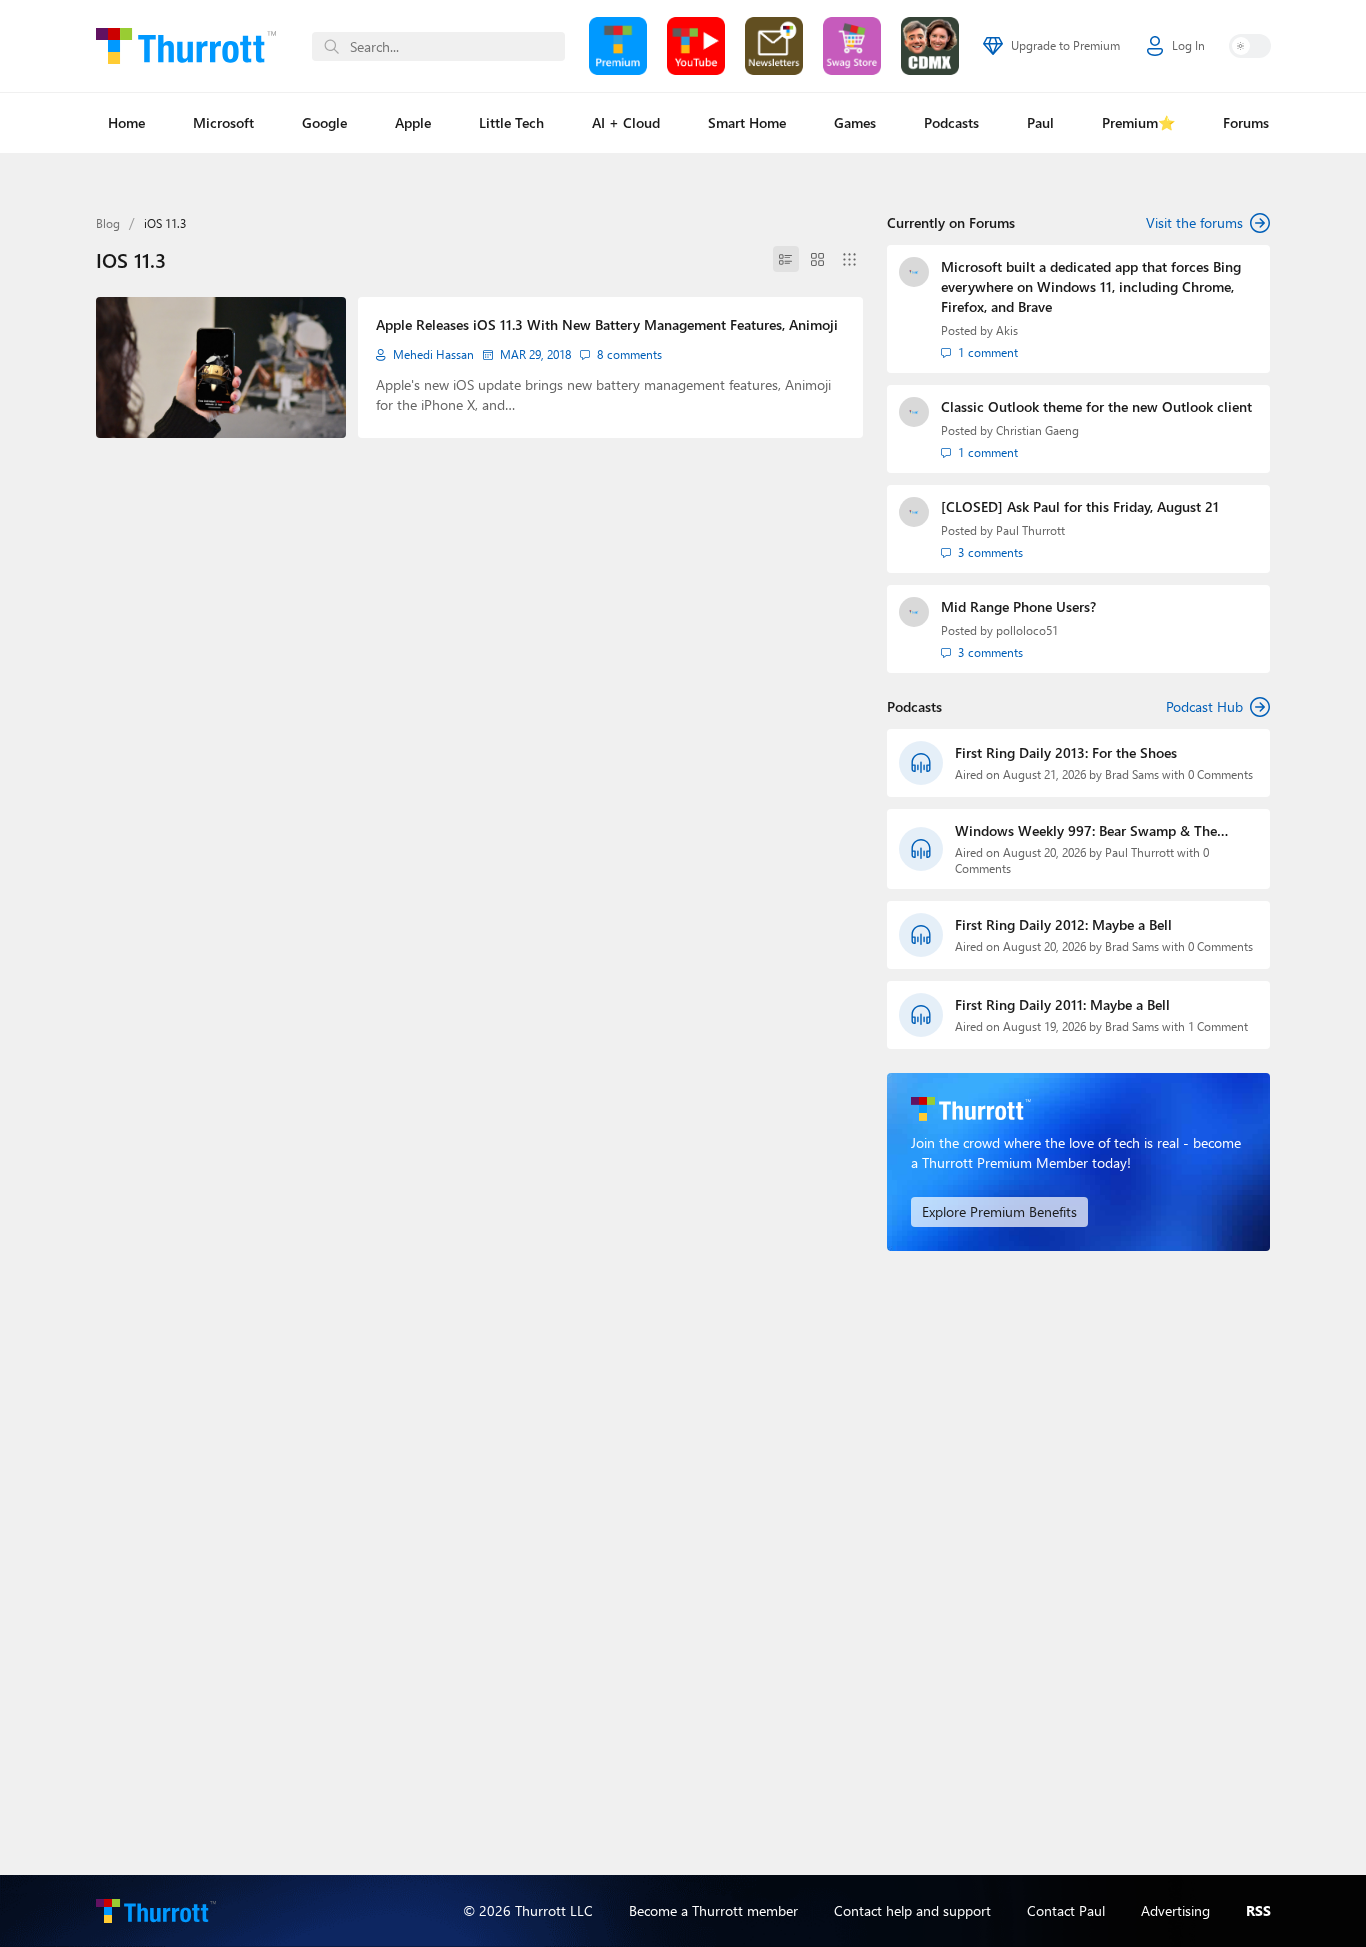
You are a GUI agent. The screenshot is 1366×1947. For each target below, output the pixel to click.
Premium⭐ (1138, 122)
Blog (108, 223)
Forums (1246, 122)
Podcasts (951, 122)
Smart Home (747, 122)
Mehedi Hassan (433, 354)
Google (324, 122)
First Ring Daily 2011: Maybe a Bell (1062, 1004)
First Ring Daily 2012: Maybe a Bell (1063, 924)
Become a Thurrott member (713, 1910)
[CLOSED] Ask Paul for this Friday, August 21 (1080, 506)
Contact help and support (912, 1910)
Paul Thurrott (1030, 530)
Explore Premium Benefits (999, 1211)
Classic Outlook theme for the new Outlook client (1096, 406)
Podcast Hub (1204, 706)
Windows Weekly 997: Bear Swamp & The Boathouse (1086, 831)
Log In (1188, 45)
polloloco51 (1027, 630)
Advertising (1175, 1910)
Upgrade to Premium (1065, 45)
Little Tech (511, 122)
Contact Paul (1066, 1910)
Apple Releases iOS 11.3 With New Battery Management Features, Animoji (607, 324)
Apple (413, 122)
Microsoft (223, 122)
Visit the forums (1194, 222)
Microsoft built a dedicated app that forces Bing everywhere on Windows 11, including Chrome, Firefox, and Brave (1091, 286)
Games (855, 122)
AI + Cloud (626, 122)
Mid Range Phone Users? (1018, 606)
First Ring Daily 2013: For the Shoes (1066, 752)
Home (126, 122)
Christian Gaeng (1037, 430)
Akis (1007, 330)
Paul (1040, 122)
